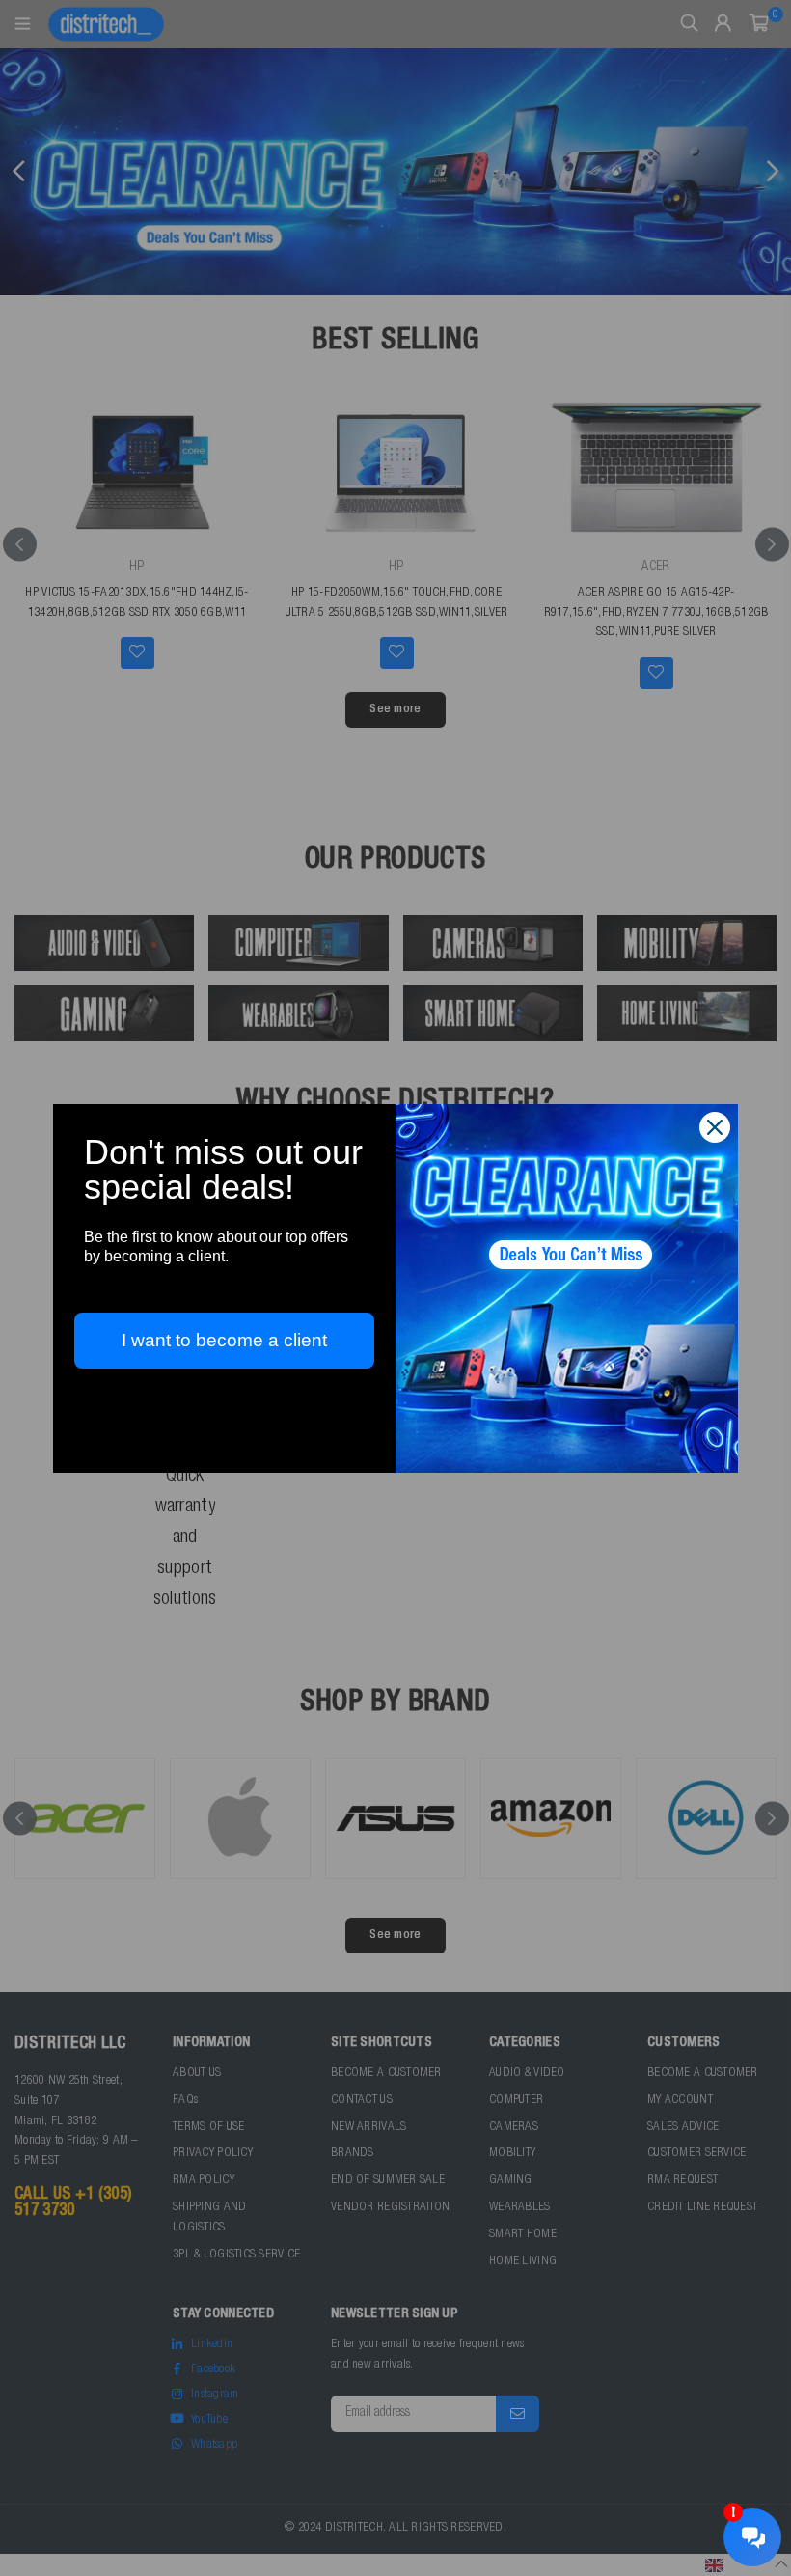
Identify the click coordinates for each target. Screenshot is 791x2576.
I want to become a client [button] (224, 1340)
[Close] (715, 1127)
